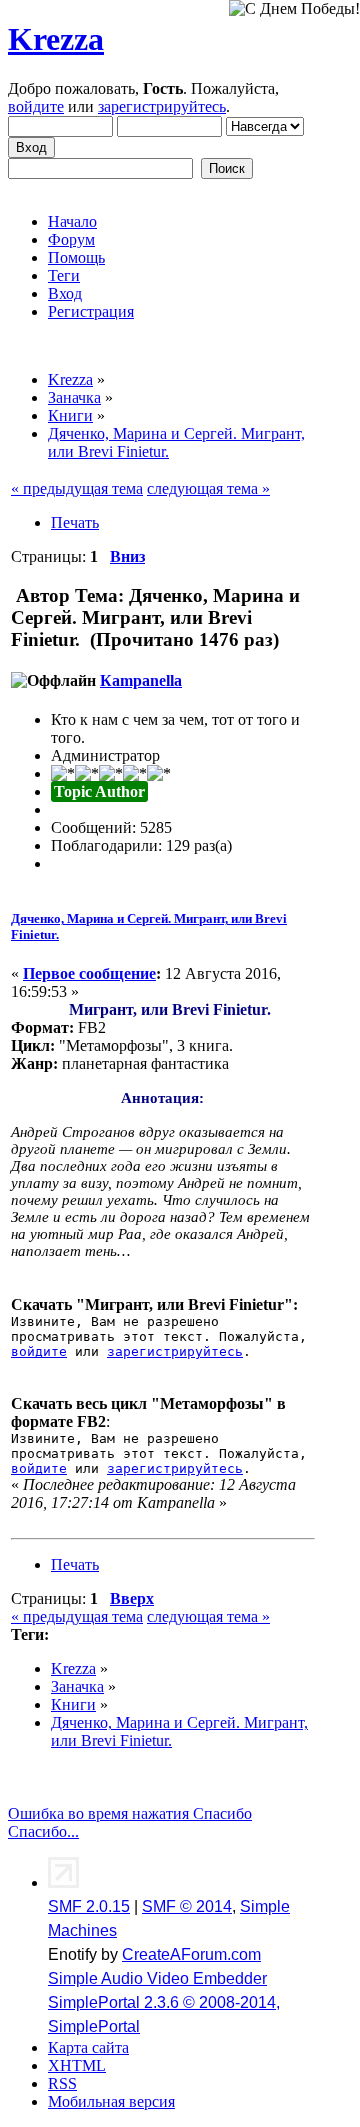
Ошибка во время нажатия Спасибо (130, 1813)
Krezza (56, 39)
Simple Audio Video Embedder (157, 1978)
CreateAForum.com (191, 1954)
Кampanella (141, 680)
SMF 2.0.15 (89, 1906)
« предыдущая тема (77, 488)
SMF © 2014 (187, 1906)
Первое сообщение (89, 973)
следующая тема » (208, 488)
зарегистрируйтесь (162, 106)
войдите (36, 106)
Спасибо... (43, 1831)
